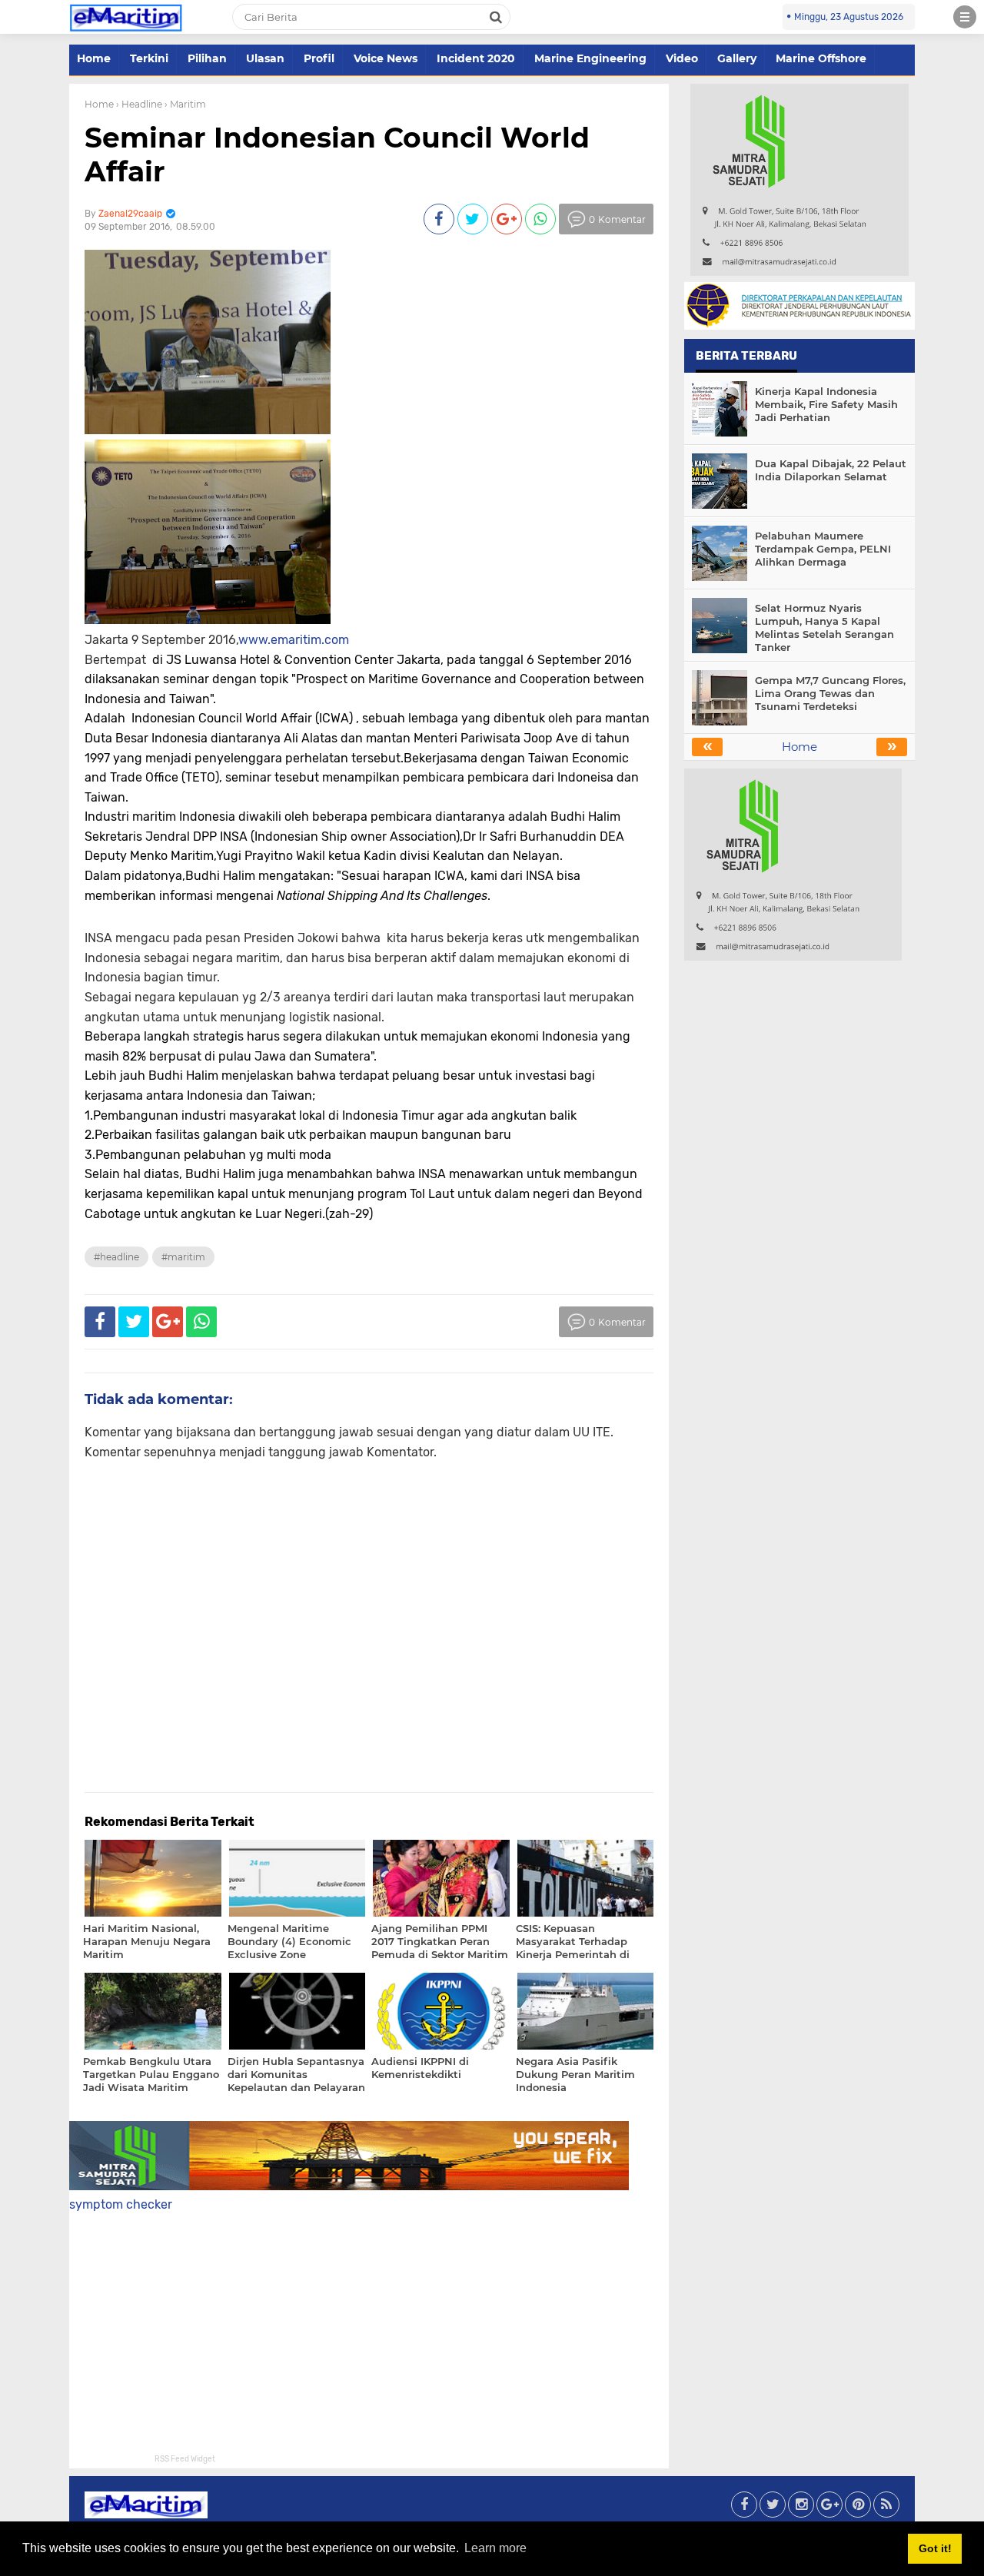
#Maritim (183, 1257)
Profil (319, 58)
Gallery (737, 58)
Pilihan (207, 58)
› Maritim (185, 104)
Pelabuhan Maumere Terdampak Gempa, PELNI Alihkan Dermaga (823, 549)
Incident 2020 (476, 58)
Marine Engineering (590, 58)
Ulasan (265, 58)
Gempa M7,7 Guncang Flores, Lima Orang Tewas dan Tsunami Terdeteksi (830, 693)
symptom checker (121, 2204)
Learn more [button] (495, 2548)
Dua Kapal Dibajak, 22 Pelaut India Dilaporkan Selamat (831, 470)
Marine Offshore (821, 58)
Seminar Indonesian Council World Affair (337, 154)
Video (682, 58)
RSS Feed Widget (185, 2459)
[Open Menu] (965, 17)
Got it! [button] (935, 2548)
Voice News (386, 58)
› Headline (139, 104)
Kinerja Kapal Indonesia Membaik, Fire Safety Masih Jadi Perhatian (826, 404)
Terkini (149, 58)
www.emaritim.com (294, 640)
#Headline (116, 1257)
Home (94, 58)
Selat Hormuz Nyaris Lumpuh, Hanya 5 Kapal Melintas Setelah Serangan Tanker (824, 627)
